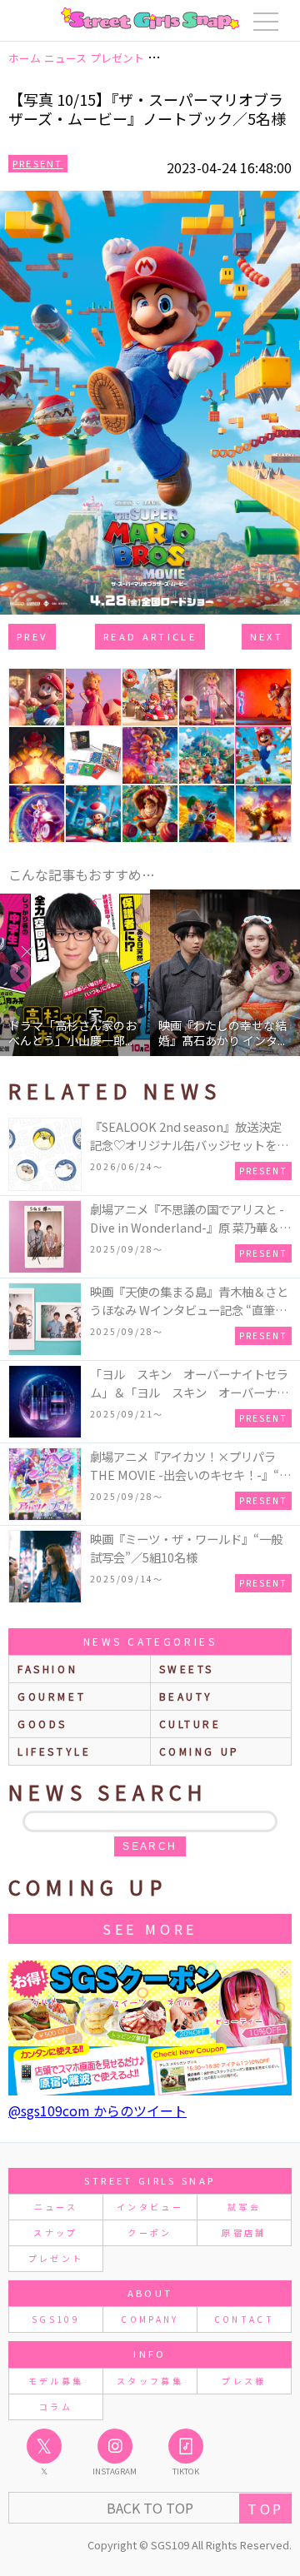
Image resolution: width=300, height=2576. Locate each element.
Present (38, 163)
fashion (47, 1669)
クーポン (150, 2232)
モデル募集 (56, 2381)
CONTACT (245, 2319)
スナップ (55, 2232)
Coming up (200, 1751)
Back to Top (150, 2508)
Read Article (150, 636)
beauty (187, 1696)
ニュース (56, 2207)
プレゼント (56, 2258)
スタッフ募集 (150, 2381)
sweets (187, 1669)
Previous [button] (21, 973)
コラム (56, 2407)
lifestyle (54, 1751)
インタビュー (150, 2207)
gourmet (52, 1696)
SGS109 (56, 2319)
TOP (265, 2509)
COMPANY (150, 2319)
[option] (75, 973)
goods (42, 1724)
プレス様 (244, 2381)
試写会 (244, 2207)
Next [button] (279, 973)
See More (150, 1929)
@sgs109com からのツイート (97, 2110)
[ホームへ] (150, 18)
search (150, 1846)
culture (190, 1724)
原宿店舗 (244, 2232)
